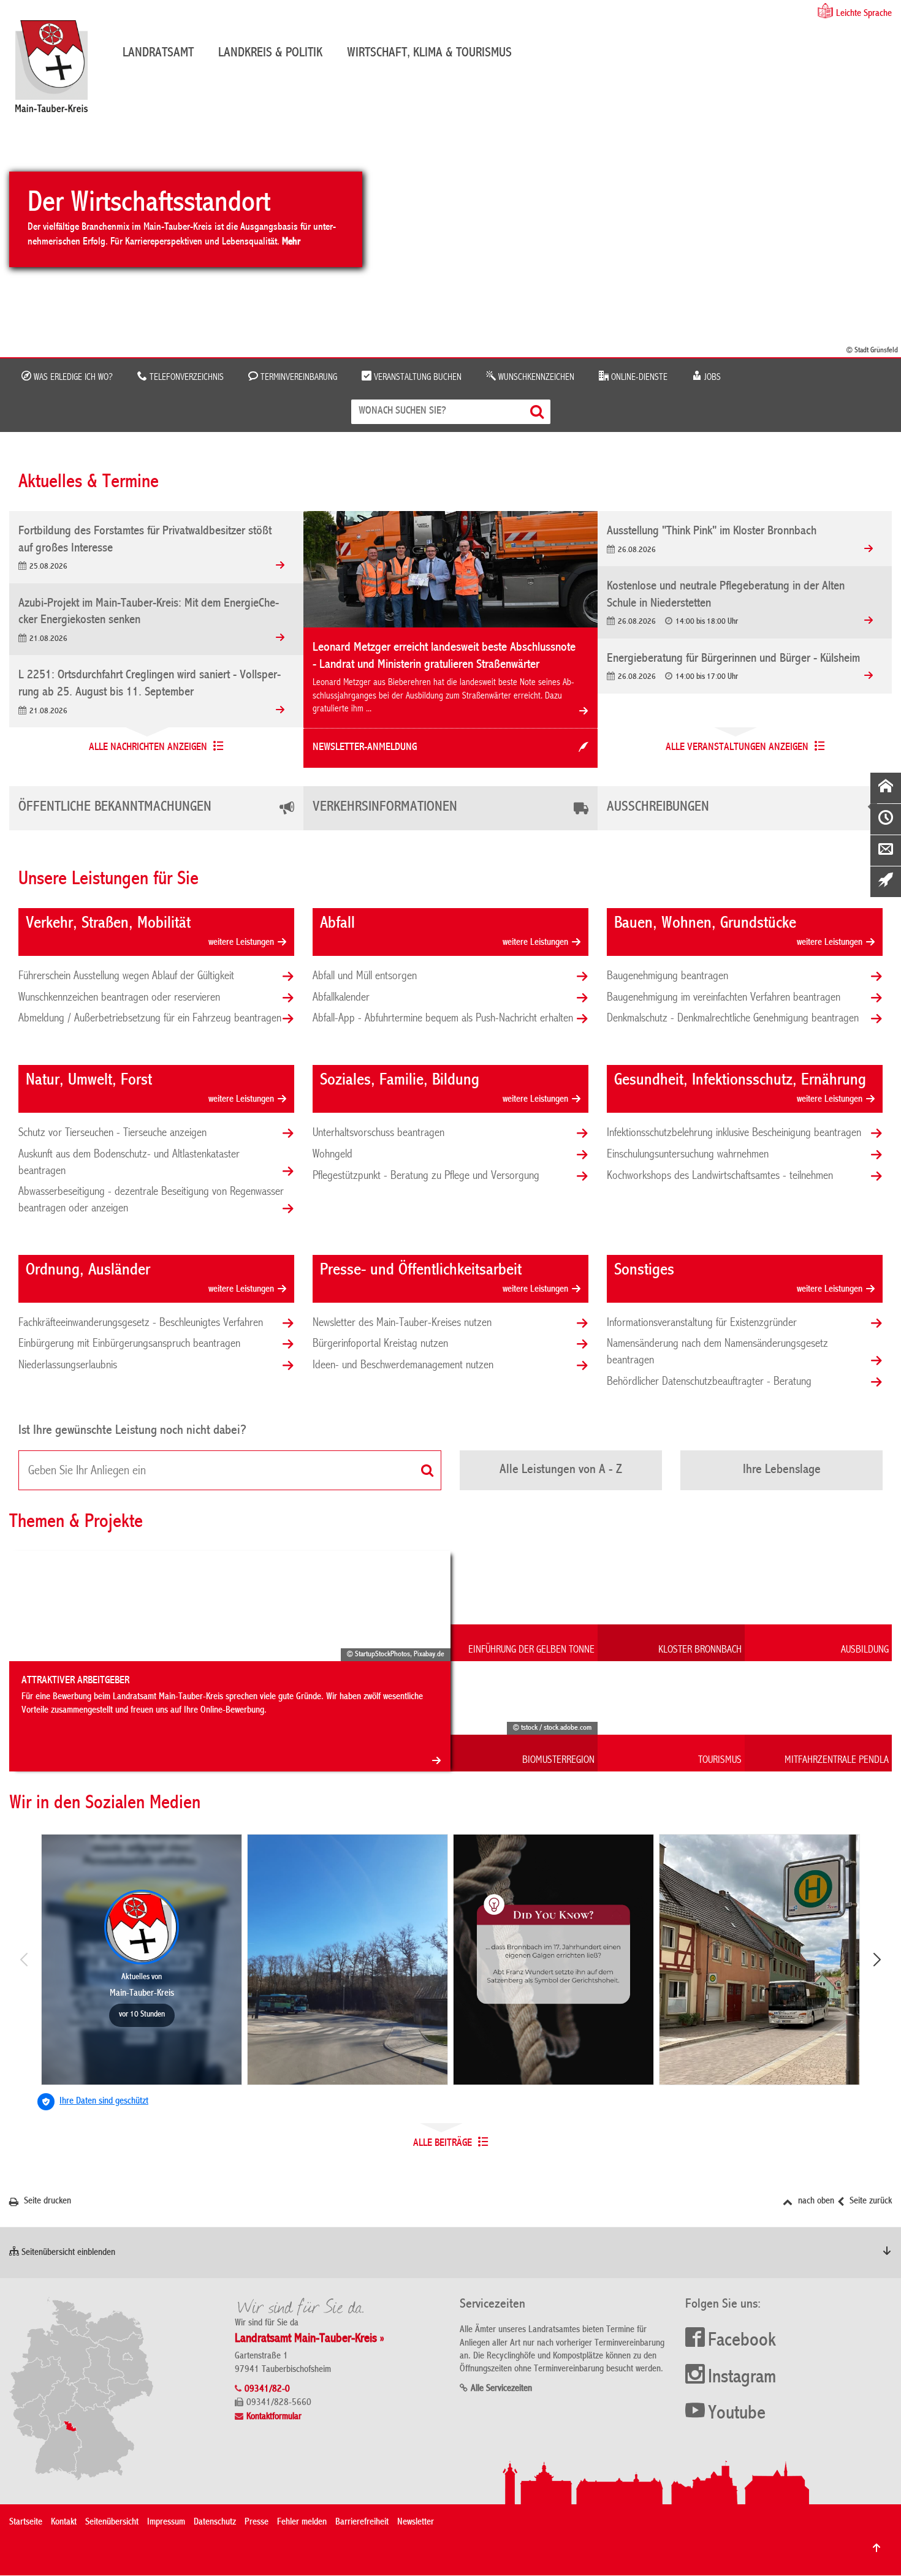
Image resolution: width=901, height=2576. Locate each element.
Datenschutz (215, 2523)
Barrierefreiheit (362, 2523)
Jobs (711, 377)
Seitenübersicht (112, 2523)
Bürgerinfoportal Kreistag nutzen (380, 1344)
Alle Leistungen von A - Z (561, 1470)
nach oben (815, 2202)
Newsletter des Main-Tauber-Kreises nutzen (402, 1323)
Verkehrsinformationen (385, 808)
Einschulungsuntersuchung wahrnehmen (688, 1154)
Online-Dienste (638, 377)
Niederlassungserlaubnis (68, 1365)
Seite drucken (46, 2202)
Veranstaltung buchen (416, 377)
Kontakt (64, 2523)
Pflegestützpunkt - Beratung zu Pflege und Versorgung (426, 1176)
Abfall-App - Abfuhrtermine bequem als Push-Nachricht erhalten (443, 1018)
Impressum (166, 2523)
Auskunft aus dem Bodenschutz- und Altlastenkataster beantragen (129, 1163)
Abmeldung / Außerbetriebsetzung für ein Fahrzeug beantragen (150, 1018)
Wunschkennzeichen (535, 377)
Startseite (26, 2523)
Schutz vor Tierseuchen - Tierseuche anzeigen (112, 1133)
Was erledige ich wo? (72, 377)
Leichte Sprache (864, 14)
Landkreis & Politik (270, 53)
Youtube (737, 2414)
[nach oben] (876, 2548)
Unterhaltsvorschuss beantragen (378, 1133)
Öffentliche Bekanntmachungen (115, 808)
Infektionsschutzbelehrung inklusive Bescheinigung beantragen (734, 1133)
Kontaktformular (274, 2417)
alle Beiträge (443, 2143)
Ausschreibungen (658, 808)
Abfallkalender (341, 998)
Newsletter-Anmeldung (365, 748)
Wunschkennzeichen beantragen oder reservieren (119, 998)
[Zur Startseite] (58, 71)
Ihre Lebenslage (782, 1470)
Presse (257, 2523)
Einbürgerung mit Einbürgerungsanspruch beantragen (129, 1344)
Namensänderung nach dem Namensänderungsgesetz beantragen (717, 1352)
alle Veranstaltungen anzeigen (737, 748)
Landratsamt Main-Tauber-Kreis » (310, 2339)
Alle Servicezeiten (501, 2389)
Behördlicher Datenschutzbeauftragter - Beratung (709, 1382)
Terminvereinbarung (298, 377)
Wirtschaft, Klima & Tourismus (429, 53)
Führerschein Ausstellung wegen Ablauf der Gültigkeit (126, 976)
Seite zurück (869, 2202)
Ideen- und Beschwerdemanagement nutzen (403, 1365)
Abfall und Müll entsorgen (365, 976)
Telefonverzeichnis (185, 377)
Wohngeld (333, 1154)
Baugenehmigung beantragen (667, 976)
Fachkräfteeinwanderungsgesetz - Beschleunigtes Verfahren (141, 1323)
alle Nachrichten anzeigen (148, 748)
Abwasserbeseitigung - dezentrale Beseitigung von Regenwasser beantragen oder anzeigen (151, 1200)
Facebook (742, 2341)
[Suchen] (538, 411)
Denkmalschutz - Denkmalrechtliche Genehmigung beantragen (733, 1018)
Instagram (742, 2378)
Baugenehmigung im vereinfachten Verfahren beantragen (724, 998)
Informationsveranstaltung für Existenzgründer (702, 1323)
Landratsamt (158, 53)
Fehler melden (302, 2523)
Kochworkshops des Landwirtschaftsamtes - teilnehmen (720, 1176)
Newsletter (416, 2523)
